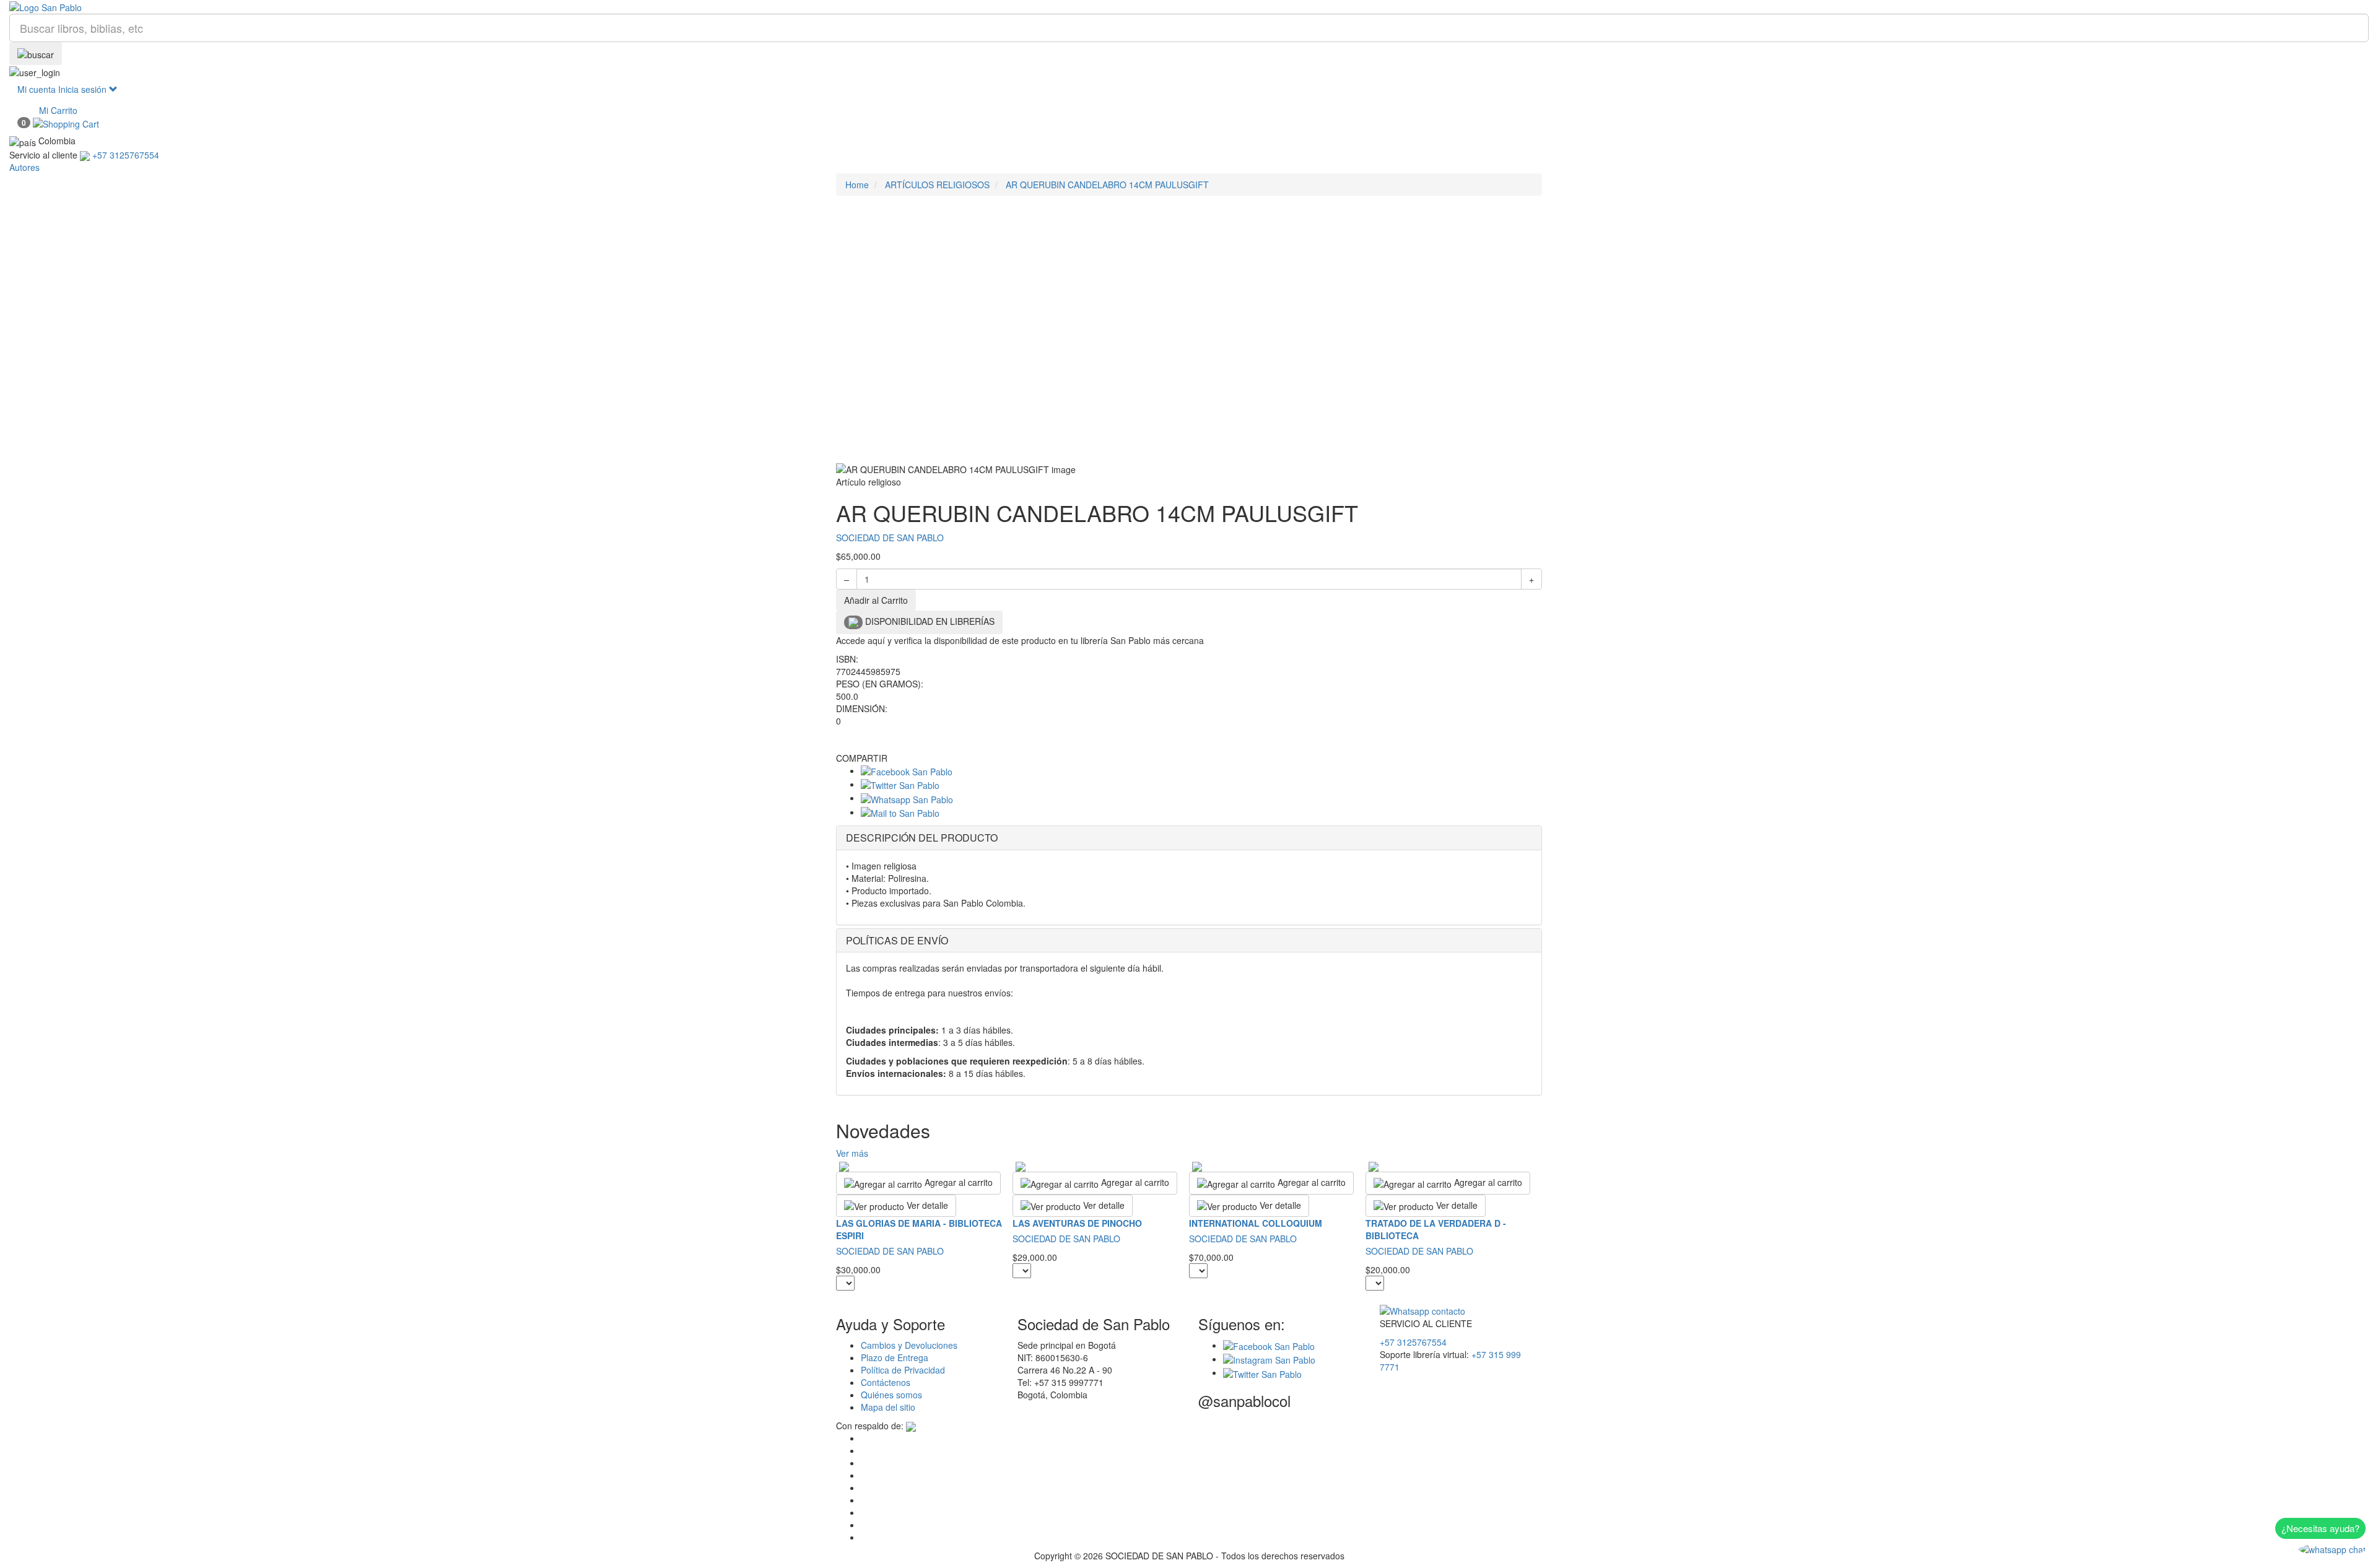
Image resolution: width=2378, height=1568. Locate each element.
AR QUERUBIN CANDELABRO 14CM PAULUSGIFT (1107, 185)
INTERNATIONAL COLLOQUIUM (1256, 1223)
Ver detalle (926, 1205)
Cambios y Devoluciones (909, 1345)
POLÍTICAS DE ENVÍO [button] (897, 940)
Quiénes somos (891, 1395)
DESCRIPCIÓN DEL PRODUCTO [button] (922, 838)
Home (857, 185)
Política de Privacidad (903, 1370)
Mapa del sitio (888, 1407)
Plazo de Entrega (895, 1357)
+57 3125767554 (1413, 1342)
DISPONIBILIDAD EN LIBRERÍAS (929, 621)
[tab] (1189, 838)
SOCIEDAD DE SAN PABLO (890, 538)
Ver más (852, 1153)
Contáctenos (886, 1382)
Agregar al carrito (957, 1182)
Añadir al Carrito (876, 600)
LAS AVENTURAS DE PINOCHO (1077, 1223)
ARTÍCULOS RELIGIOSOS (937, 185)
